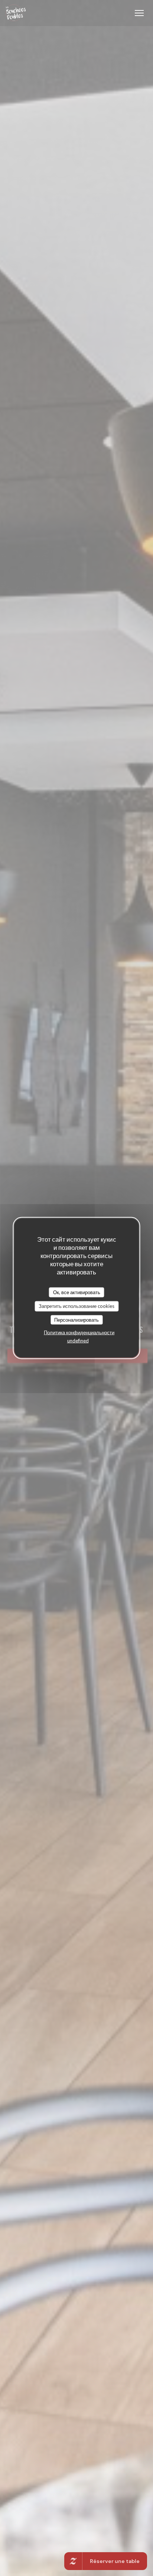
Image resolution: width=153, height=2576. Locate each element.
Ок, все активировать (77, 1292)
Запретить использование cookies (76, 1306)
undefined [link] (78, 1341)
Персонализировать (76, 1319)
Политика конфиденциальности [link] (79, 1332)
